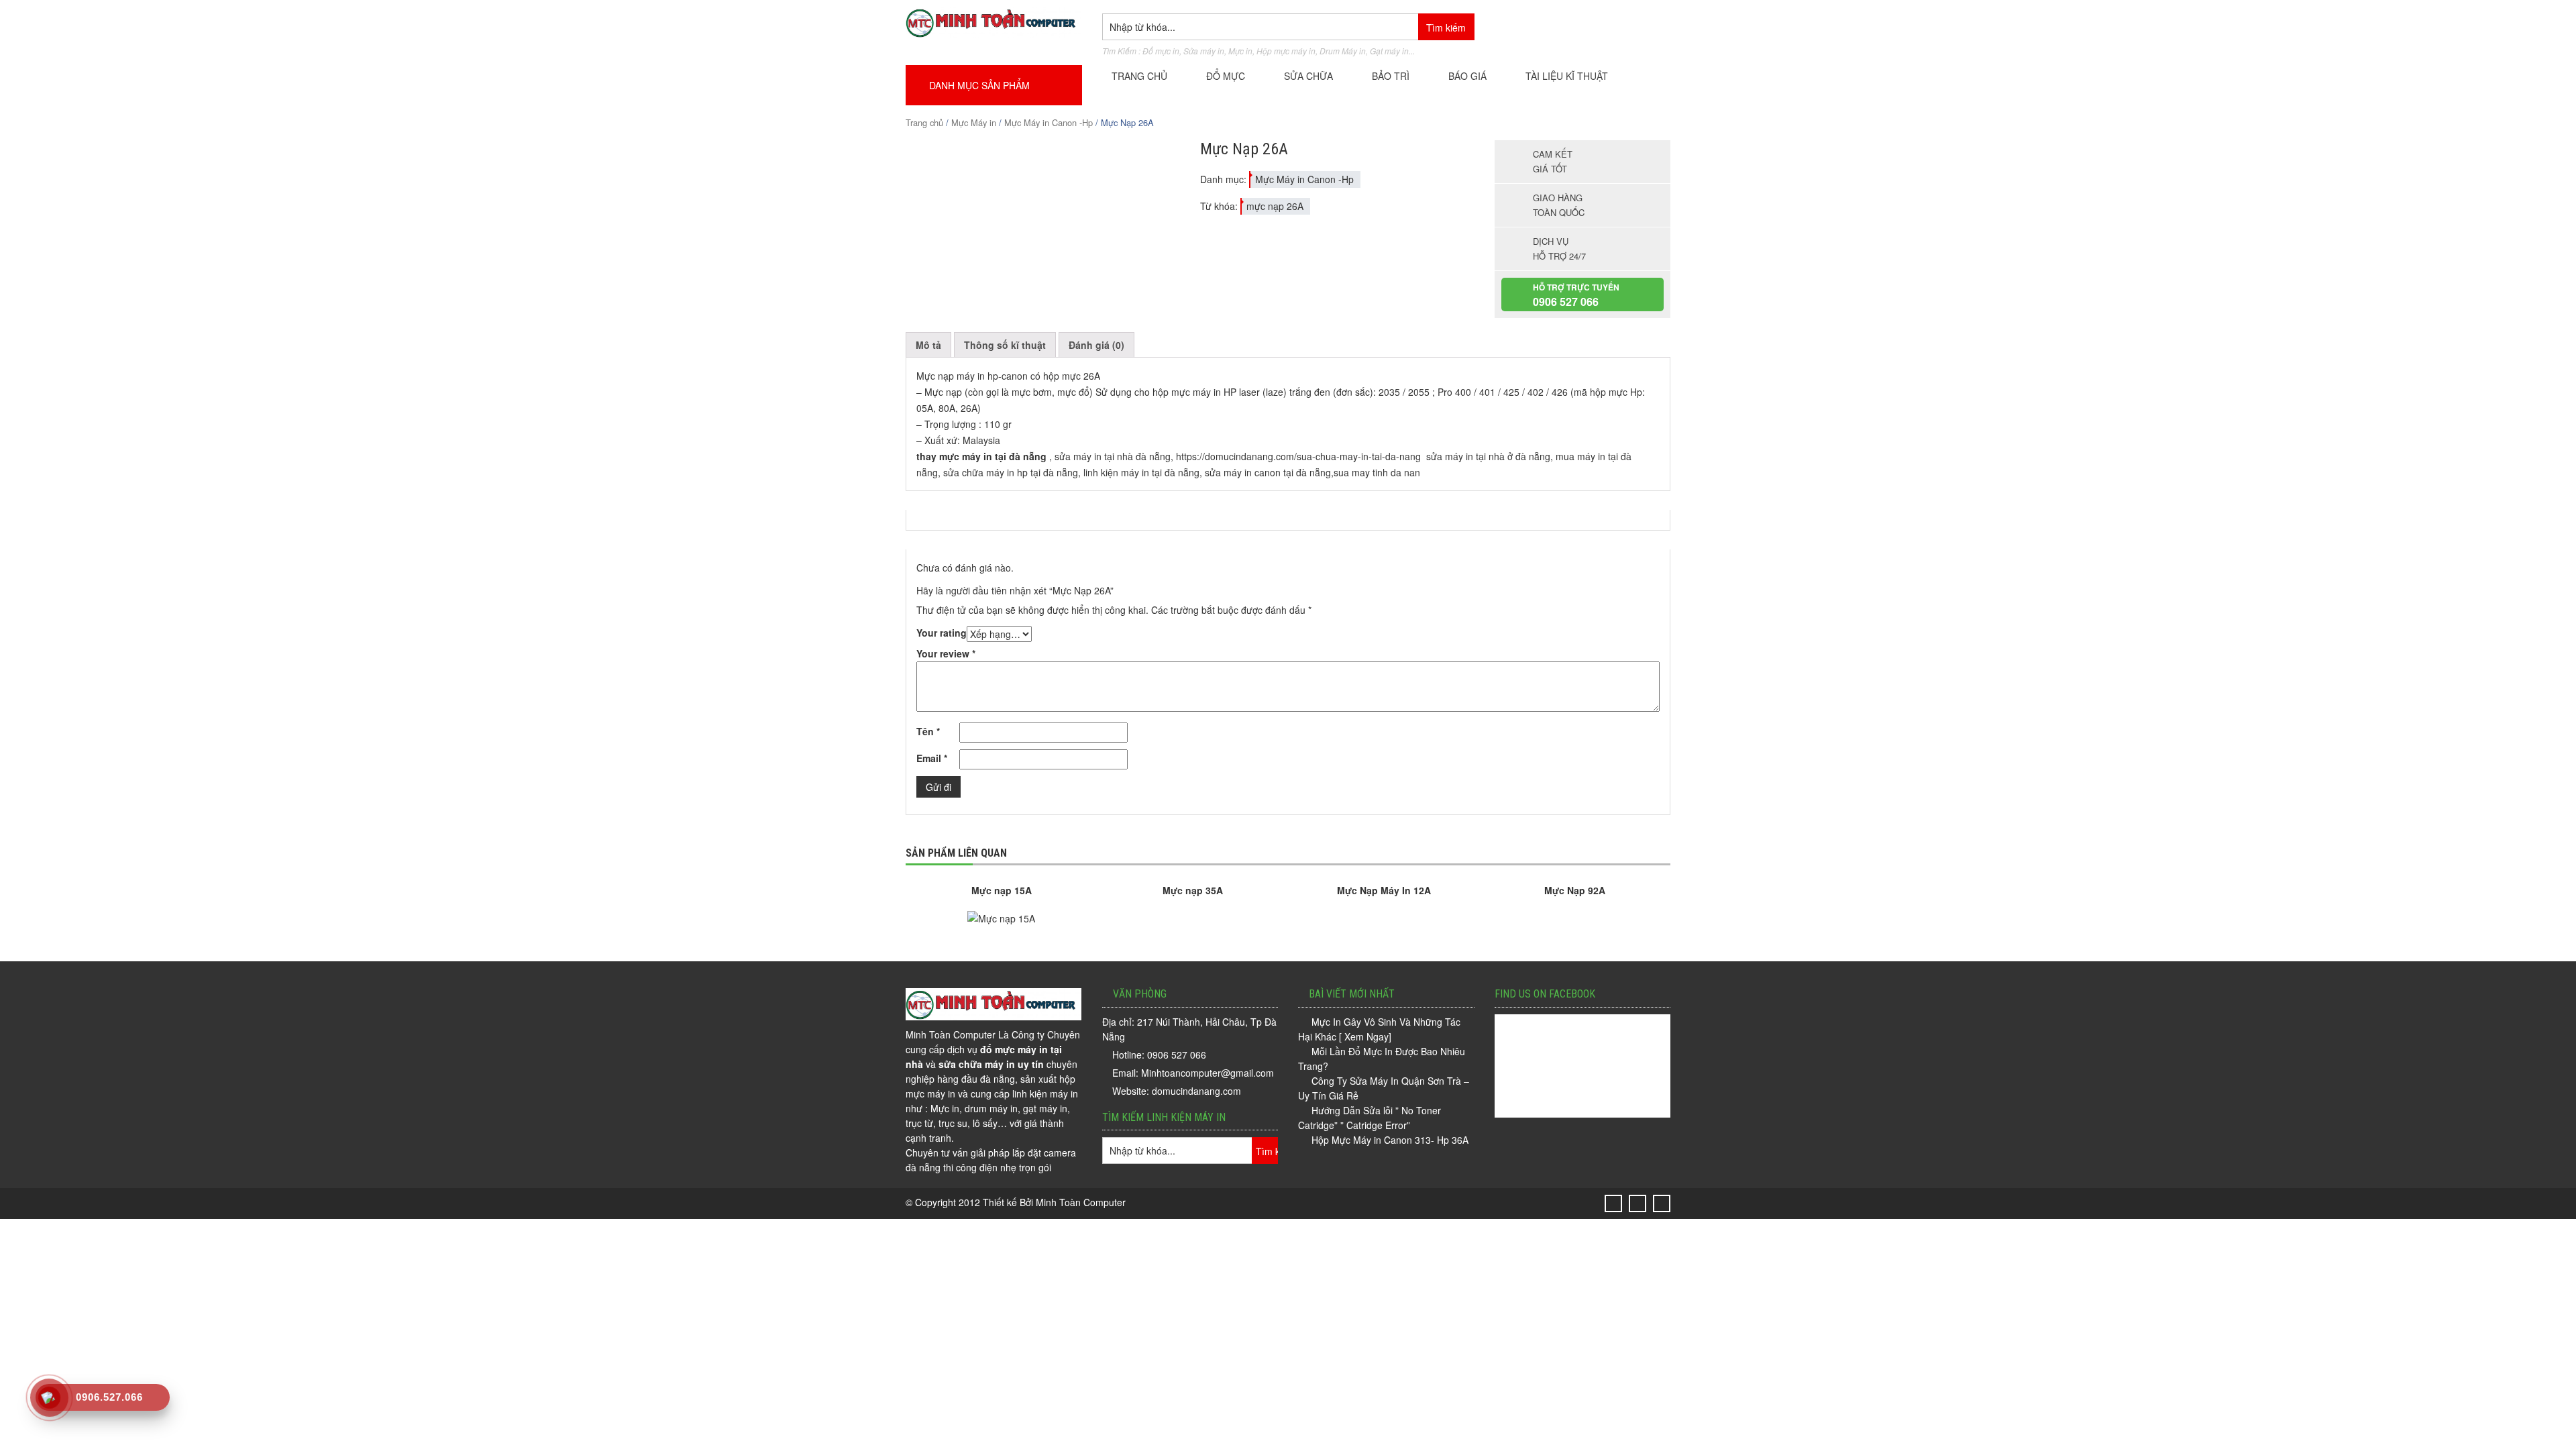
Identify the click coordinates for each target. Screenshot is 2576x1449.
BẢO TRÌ (1391, 76)
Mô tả (928, 345)
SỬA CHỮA (1308, 76)
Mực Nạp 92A (1575, 890)
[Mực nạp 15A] (1001, 918)
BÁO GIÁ (1467, 76)
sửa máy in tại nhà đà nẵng (1113, 456)
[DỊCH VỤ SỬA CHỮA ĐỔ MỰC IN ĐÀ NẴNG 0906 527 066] (994, 34)
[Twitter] (1614, 1203)
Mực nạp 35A (1193, 890)
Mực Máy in (974, 122)
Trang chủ (924, 122)
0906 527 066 (1566, 302)
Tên (928, 731)
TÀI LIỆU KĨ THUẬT (1567, 76)
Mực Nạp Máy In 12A (1384, 890)
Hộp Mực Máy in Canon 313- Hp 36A (1390, 1140)
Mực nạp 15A (1002, 890)
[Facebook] (1638, 1203)
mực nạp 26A (1275, 206)
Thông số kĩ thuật (1005, 345)
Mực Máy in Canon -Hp (1049, 122)
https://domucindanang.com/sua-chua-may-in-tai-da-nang (1300, 456)
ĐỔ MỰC (1226, 76)
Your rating (942, 633)
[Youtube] (1662, 1203)
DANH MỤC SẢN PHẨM (981, 85)
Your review (946, 653)
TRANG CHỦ (1139, 76)
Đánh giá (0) (1096, 345)
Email (932, 758)
